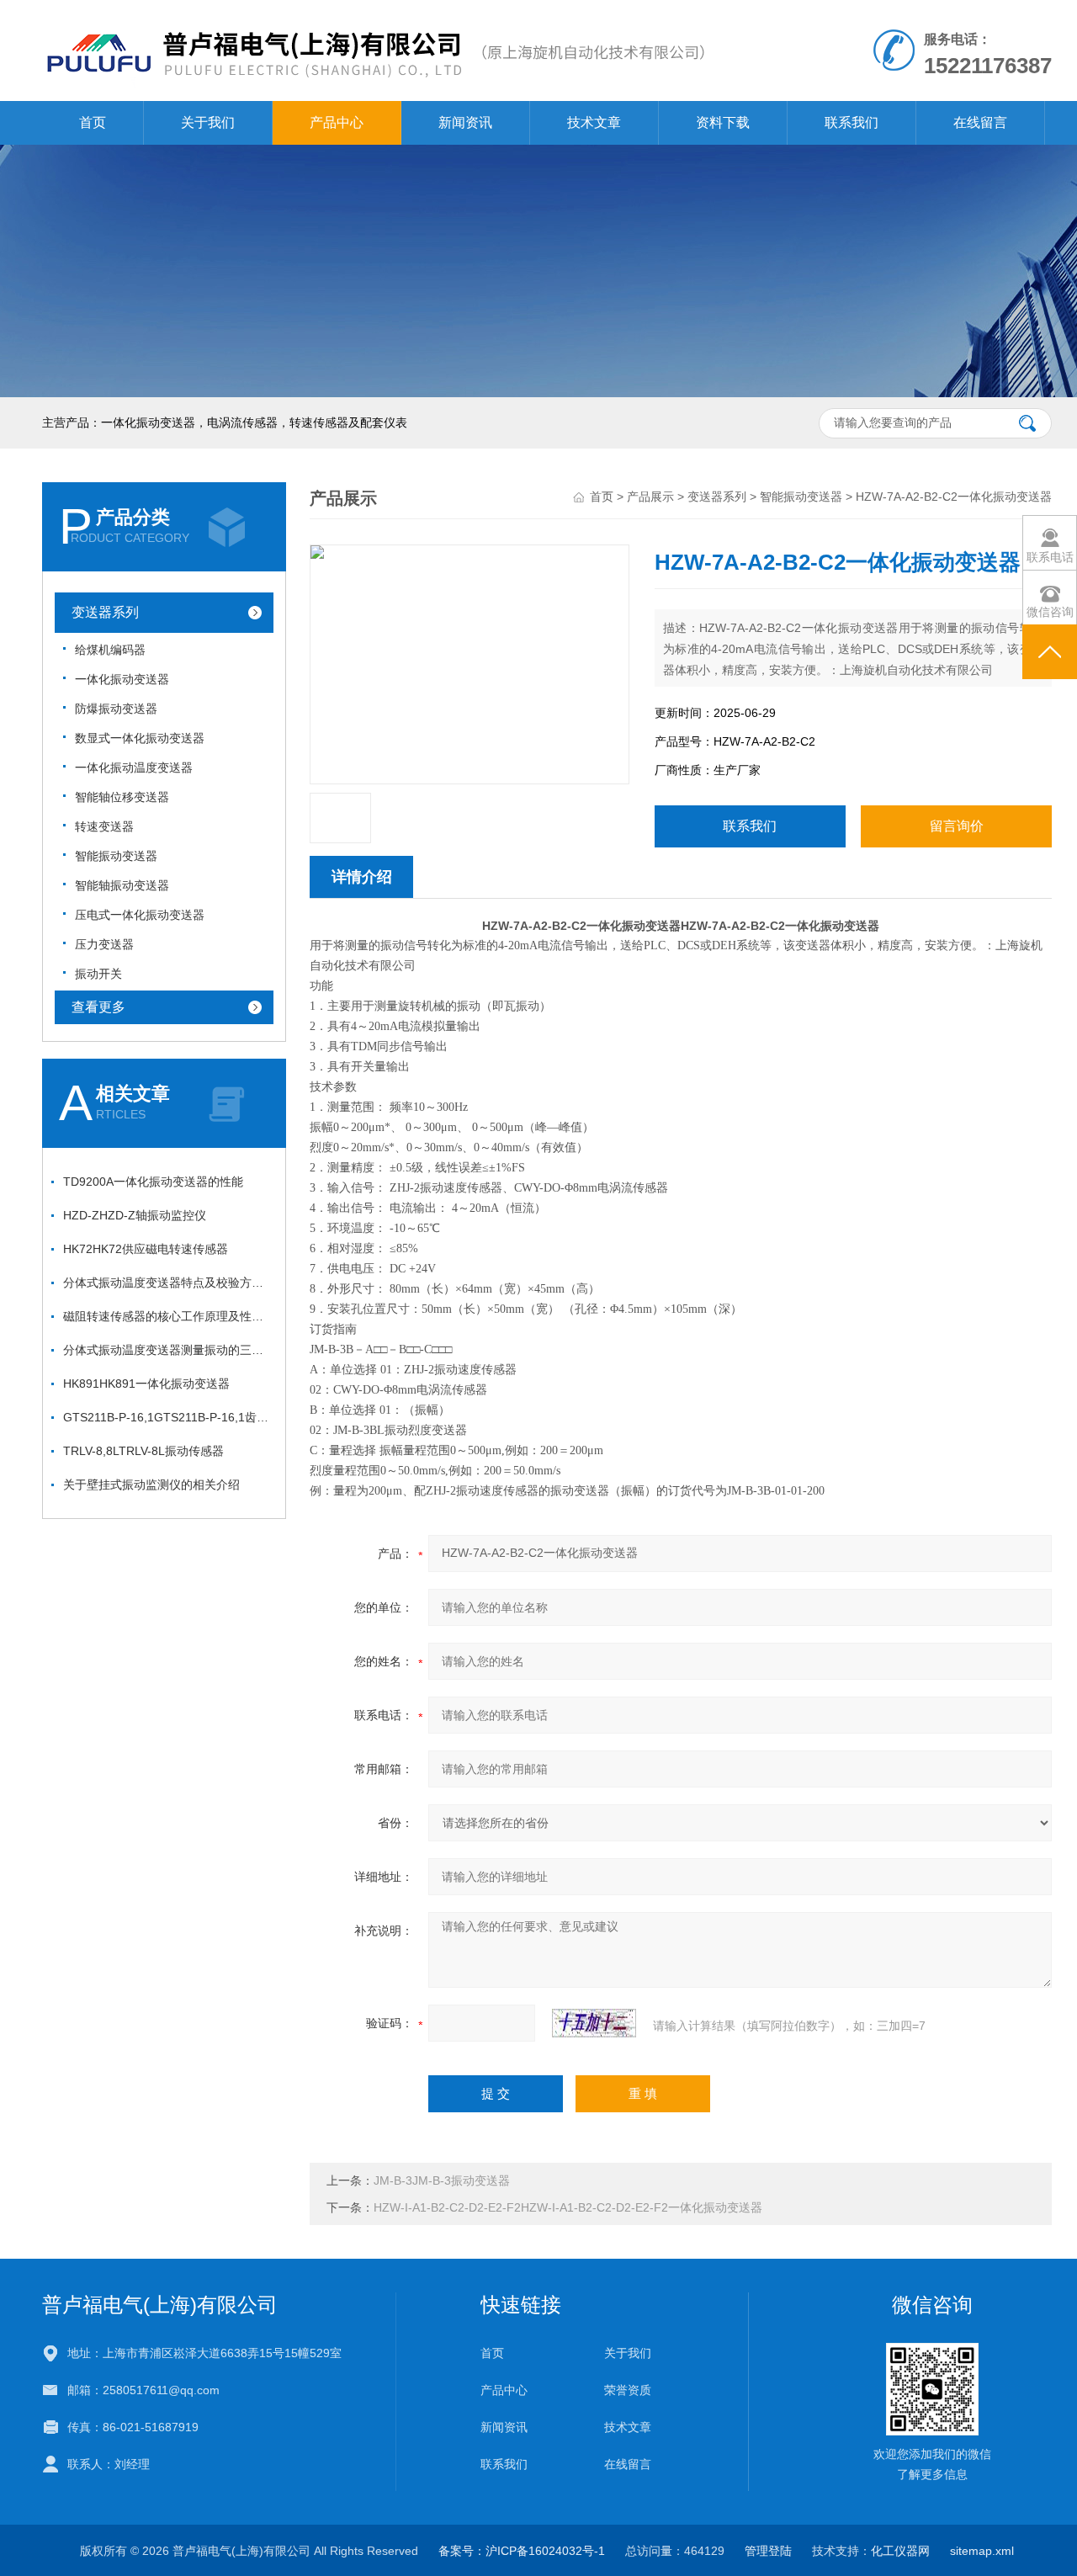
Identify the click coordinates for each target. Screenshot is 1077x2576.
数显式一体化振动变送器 (140, 738)
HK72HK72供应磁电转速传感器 (146, 1249)
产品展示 (650, 497)
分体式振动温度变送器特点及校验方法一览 (168, 1283)
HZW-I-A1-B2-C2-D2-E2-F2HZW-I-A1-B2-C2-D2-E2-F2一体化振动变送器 (568, 2207)
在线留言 (980, 122)
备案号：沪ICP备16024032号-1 (522, 2551)
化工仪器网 (900, 2551)
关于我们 (208, 122)
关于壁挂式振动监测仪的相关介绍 (151, 1485)
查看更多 (98, 1007)
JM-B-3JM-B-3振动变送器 (442, 2180)
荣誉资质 (628, 2390)
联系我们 (852, 122)
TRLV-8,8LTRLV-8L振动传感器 (143, 1451)
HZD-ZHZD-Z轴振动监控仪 (135, 1215)
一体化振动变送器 (122, 679)
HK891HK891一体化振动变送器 (146, 1384)
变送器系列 (105, 612)
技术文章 (594, 122)
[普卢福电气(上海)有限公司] (374, 17)
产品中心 (337, 122)
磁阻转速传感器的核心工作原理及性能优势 (168, 1316)
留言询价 (957, 826)
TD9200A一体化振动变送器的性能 (153, 1182)
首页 (93, 122)
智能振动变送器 (116, 856)
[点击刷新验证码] (594, 2023)
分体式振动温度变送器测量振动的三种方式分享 (168, 1350)
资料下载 (723, 122)
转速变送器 (104, 826)
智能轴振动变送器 (122, 885)
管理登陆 (768, 2551)
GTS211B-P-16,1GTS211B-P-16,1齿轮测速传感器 (168, 1417)
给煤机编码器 (110, 650)
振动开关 (98, 974)
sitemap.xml (982, 2551)
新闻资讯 (465, 122)
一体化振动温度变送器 (134, 767)
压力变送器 (104, 944)
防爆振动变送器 (116, 709)
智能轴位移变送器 (122, 797)
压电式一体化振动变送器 (140, 915)
